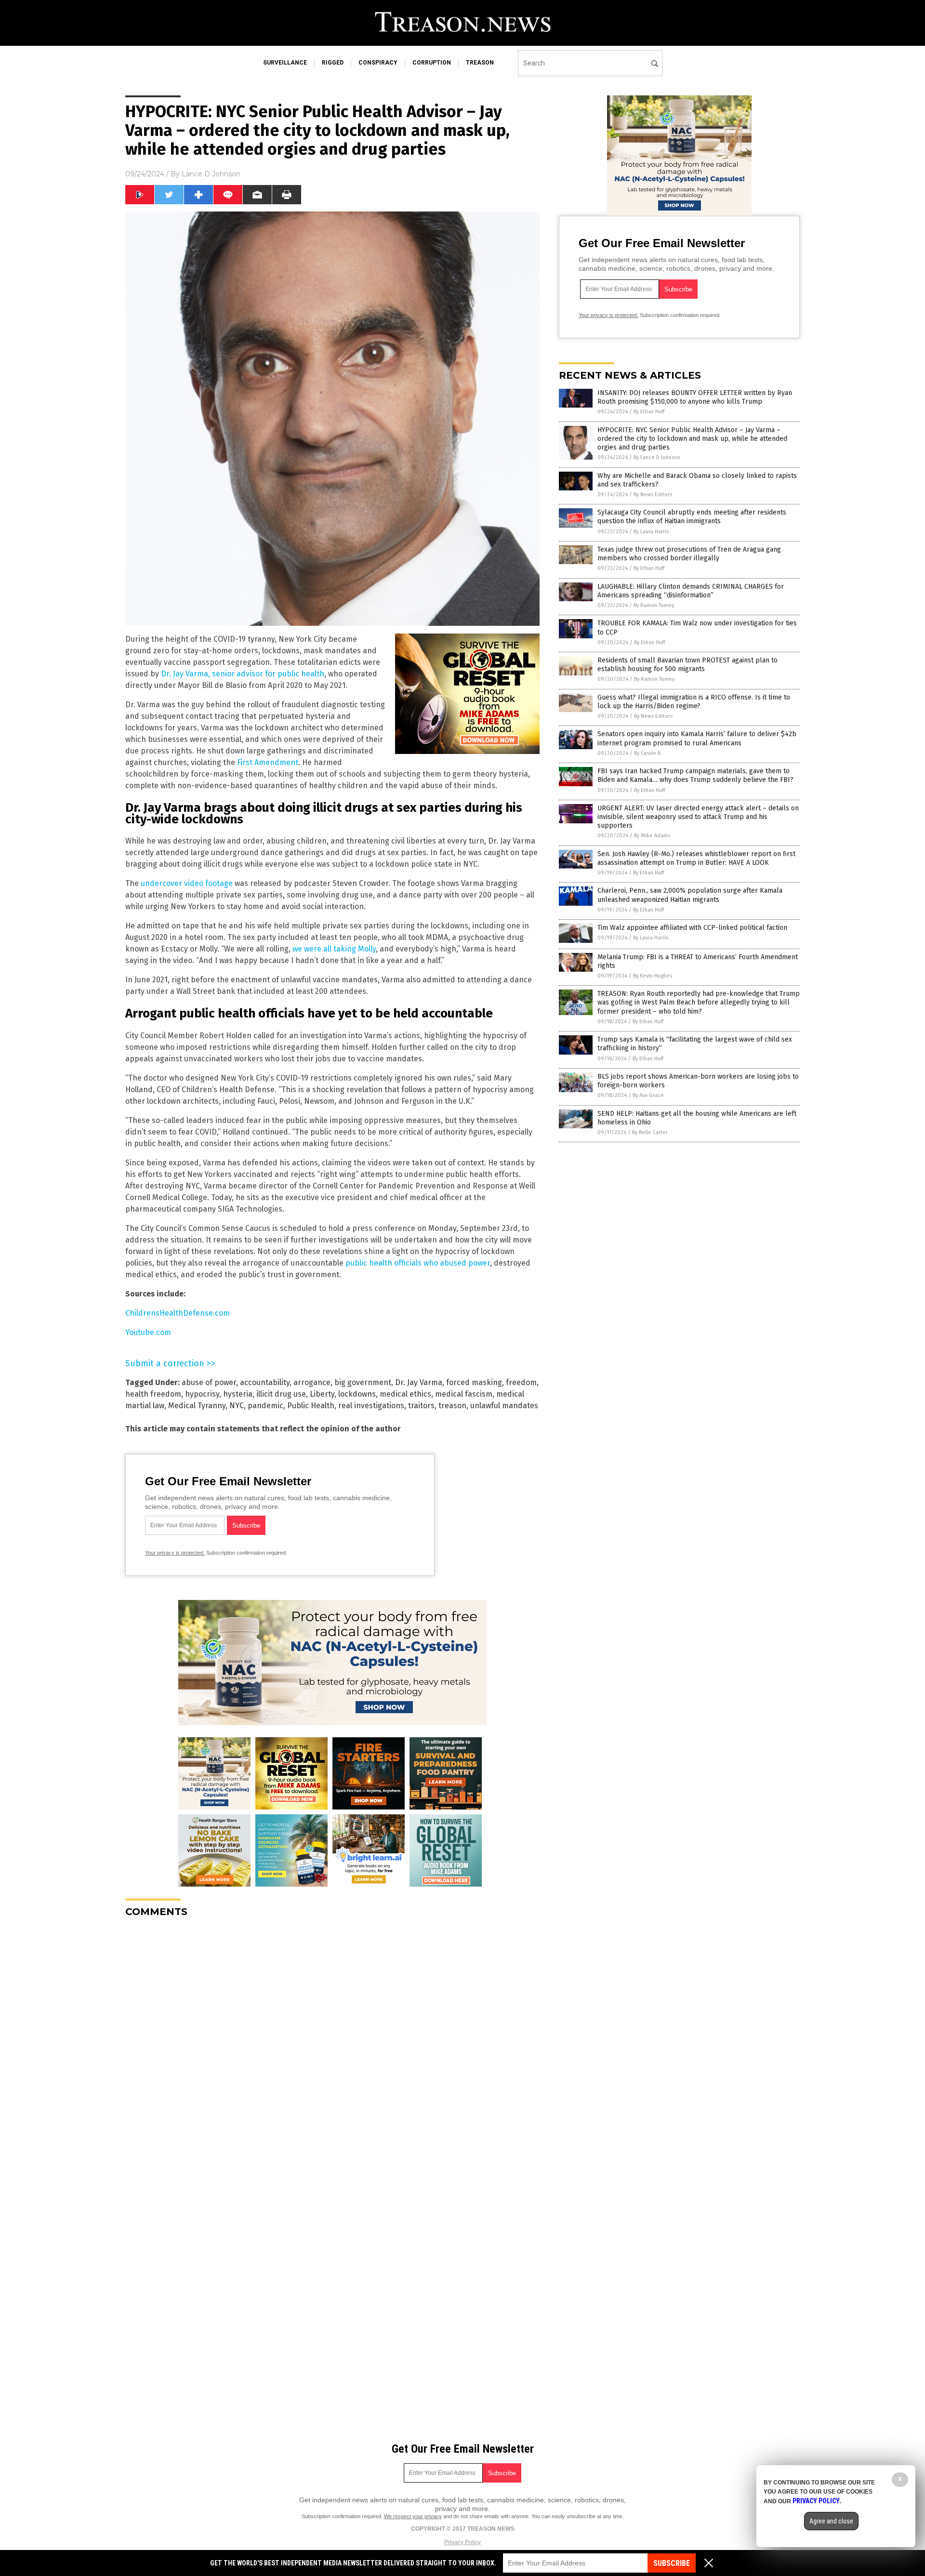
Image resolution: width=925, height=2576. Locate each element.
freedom (521, 1382)
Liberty (322, 1394)
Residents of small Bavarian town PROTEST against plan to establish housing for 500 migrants (687, 665)
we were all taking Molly (334, 949)
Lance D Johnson (211, 174)
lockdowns (357, 1394)
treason (480, 63)
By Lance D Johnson (657, 457)
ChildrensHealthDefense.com (178, 1313)
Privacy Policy (462, 2542)
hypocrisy (202, 1394)
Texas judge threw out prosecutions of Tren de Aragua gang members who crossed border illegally (689, 554)
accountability (265, 1382)
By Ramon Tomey (654, 605)
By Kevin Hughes (653, 976)
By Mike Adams (652, 836)
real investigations (371, 1406)
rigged (333, 63)
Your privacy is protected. (175, 1553)
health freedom (153, 1394)
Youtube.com (148, 1332)
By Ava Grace (648, 1095)
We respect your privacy (413, 2516)
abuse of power (209, 1382)
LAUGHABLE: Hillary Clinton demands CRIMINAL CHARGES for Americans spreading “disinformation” (691, 591)
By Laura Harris (651, 532)
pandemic (265, 1406)
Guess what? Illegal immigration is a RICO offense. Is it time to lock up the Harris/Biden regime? (694, 702)
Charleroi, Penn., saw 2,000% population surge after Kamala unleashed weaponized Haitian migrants (690, 895)
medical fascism (464, 1394)
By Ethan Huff (649, 412)
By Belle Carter (650, 1132)
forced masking (474, 1382)
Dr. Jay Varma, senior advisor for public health (243, 674)
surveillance (285, 63)
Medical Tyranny (197, 1406)
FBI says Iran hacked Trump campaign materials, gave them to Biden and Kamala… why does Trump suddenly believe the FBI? (695, 775)
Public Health (311, 1406)
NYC (237, 1406)
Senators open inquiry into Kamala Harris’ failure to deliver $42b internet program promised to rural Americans (697, 738)
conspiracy (378, 63)
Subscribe (672, 2563)
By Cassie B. (648, 753)
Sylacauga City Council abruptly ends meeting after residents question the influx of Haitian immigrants (692, 517)
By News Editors (653, 495)
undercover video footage (187, 883)
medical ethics (405, 1394)
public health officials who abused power (418, 1263)
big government (363, 1382)
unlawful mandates (504, 1406)
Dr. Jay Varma (419, 1382)
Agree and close (831, 2521)
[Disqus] (332, 2046)
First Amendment (268, 762)
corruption (432, 63)
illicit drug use (281, 1394)
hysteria (238, 1394)
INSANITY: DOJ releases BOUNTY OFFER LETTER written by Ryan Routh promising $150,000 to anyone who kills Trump (695, 397)
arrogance (312, 1382)
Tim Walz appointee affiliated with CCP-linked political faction (692, 928)
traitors (421, 1406)
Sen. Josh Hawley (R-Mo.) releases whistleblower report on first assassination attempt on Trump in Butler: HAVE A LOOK (696, 858)
